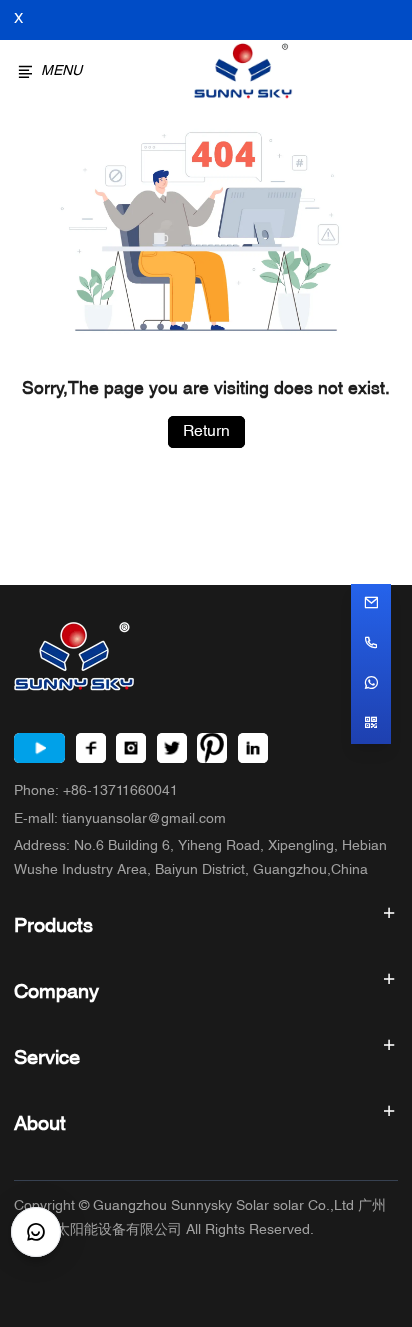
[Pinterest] (212, 748)
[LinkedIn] (253, 748)
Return (206, 432)
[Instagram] (131, 748)
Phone (96, 791)
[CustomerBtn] (36, 1232)
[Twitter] (172, 748)
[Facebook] (91, 748)
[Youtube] (39, 748)
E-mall (120, 819)
